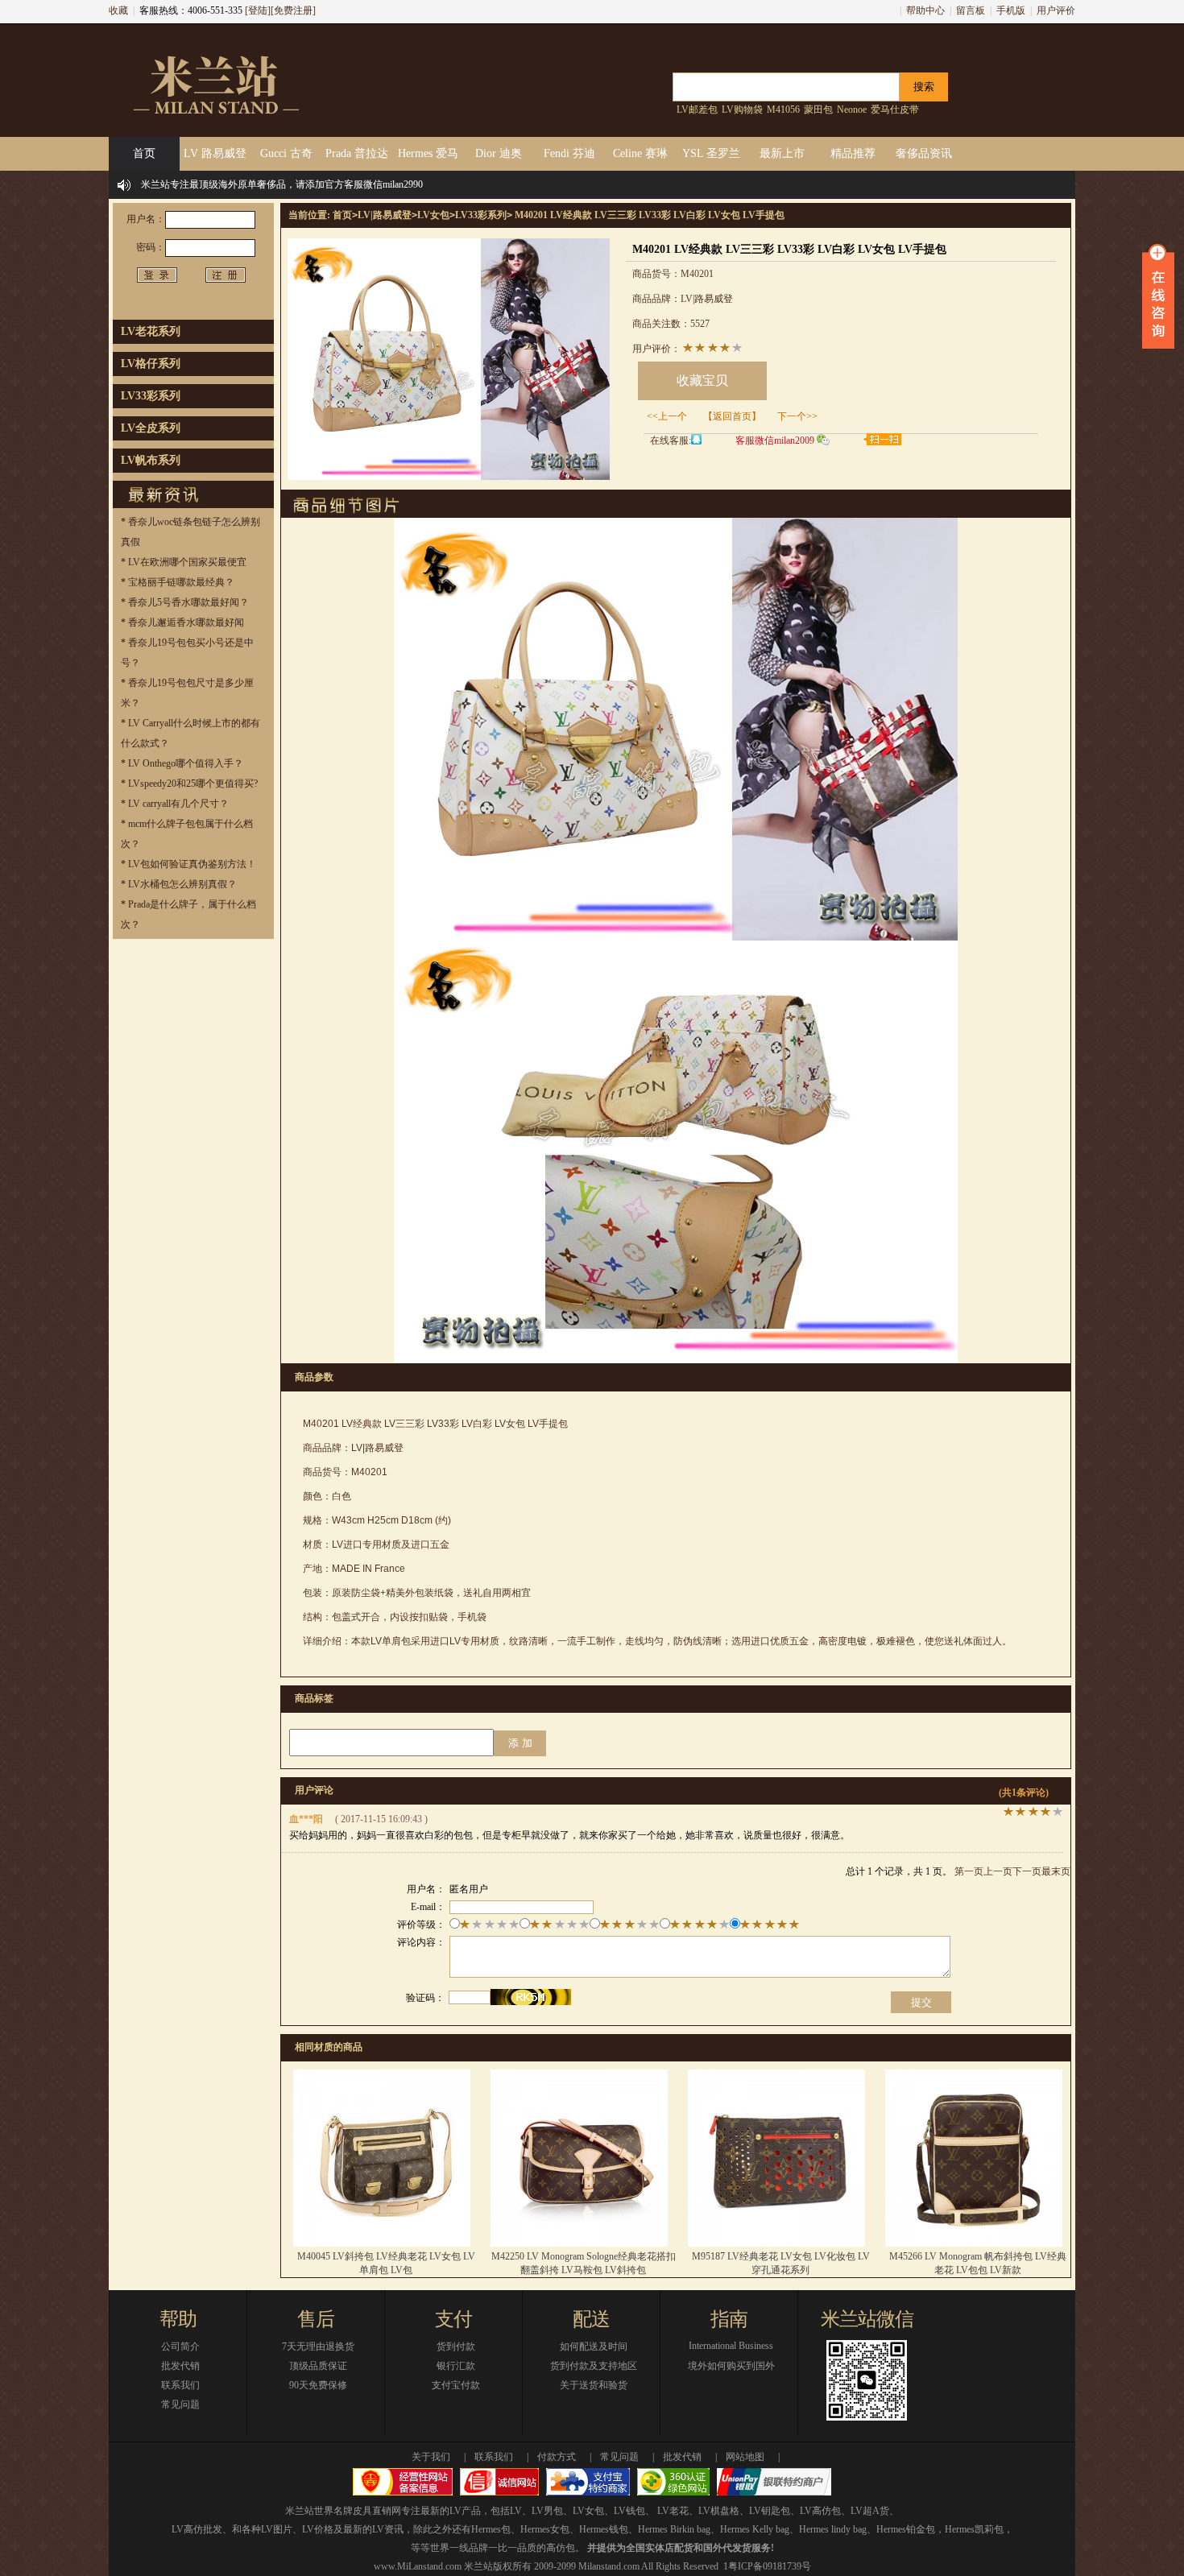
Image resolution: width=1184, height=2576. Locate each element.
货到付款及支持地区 (594, 2366)
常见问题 (180, 2404)
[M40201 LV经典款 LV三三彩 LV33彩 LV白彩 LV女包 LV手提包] (449, 477)
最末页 (1056, 1871)
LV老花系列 (151, 331)
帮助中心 (925, 10)
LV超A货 (870, 2511)
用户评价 (1056, 10)
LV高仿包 (820, 2511)
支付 (453, 2319)
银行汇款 (456, 2366)
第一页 (969, 1871)
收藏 (118, 10)
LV (516, 2511)
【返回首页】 (732, 416)
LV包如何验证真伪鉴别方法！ (192, 864)
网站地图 (745, 2457)
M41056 (783, 110)
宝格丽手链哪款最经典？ (181, 582)
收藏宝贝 (702, 380)
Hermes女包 (545, 2529)
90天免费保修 (318, 2385)
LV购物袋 (742, 110)
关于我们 (431, 2457)
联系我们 (180, 2385)
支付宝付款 (456, 2385)
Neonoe (852, 110)
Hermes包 (491, 2529)
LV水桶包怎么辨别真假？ (182, 884)
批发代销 (180, 2366)
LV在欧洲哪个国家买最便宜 (187, 562)
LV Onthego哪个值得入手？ (186, 763)
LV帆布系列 (151, 460)
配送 (591, 2319)
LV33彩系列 (151, 396)
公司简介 (180, 2347)
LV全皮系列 (151, 428)
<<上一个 (667, 416)
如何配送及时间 (594, 2347)
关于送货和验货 (594, 2385)
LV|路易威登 (385, 215)
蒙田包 (818, 110)
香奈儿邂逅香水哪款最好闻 (186, 622)
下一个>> (797, 416)
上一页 (998, 1871)
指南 (729, 2319)
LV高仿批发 (197, 2529)
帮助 (178, 2319)
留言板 (971, 10)
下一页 (1027, 1871)
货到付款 (456, 2347)
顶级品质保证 (318, 2366)
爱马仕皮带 (895, 110)
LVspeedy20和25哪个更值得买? (193, 784)
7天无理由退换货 (318, 2347)
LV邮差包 (697, 110)
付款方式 (557, 2457)
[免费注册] (293, 10)
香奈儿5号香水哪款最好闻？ (188, 602)
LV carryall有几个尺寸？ (178, 804)
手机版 (1011, 10)
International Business (731, 2346)
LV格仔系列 (151, 364)
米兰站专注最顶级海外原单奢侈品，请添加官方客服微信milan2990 (282, 184)
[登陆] (258, 10)
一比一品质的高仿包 (532, 2548)
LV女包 (433, 215)
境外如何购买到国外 (731, 2366)
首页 (342, 215)
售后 (316, 2319)
